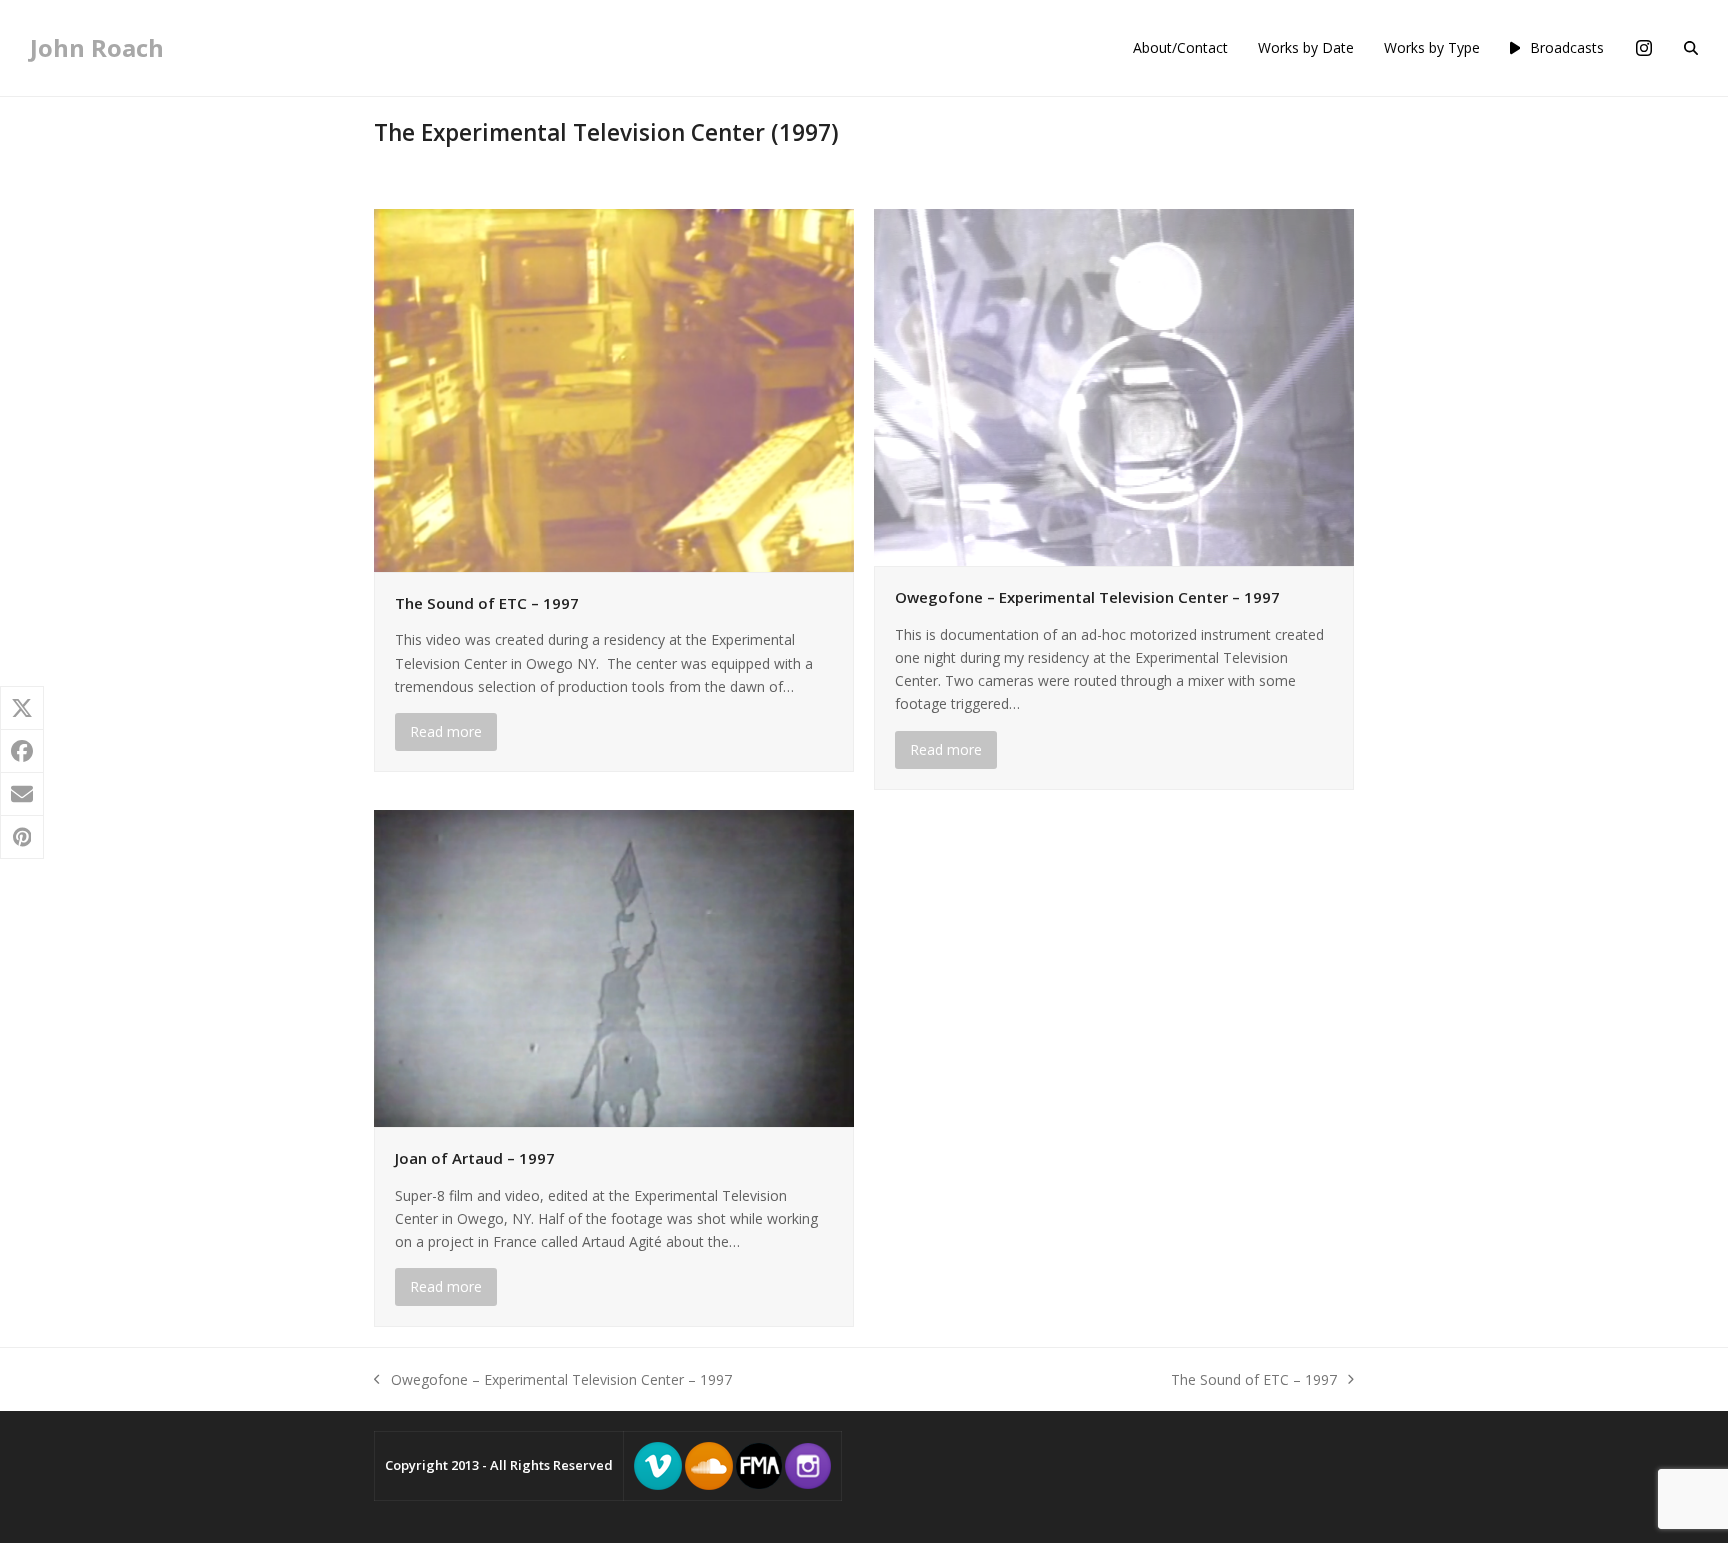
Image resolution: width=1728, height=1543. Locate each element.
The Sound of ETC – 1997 (487, 603)
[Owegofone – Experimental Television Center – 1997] (1114, 386)
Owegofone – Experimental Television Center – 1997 (1087, 597)
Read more (446, 731)
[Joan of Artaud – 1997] (614, 966)
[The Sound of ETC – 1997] (614, 388)
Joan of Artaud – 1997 (475, 1158)
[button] (1691, 48)
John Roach (97, 47)
